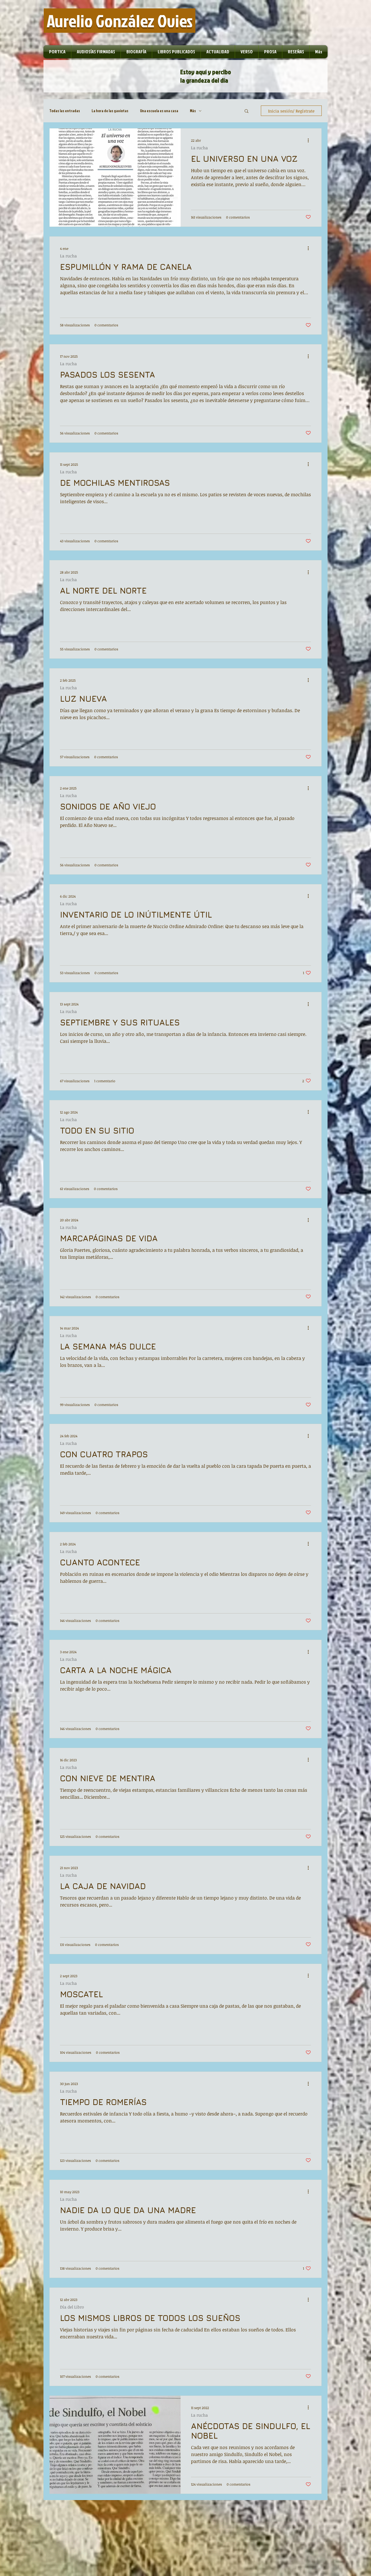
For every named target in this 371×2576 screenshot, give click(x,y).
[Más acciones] (310, 140)
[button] (247, 111)
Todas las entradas (65, 111)
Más (193, 111)
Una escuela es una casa (159, 111)
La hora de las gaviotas (110, 111)
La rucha (199, 148)
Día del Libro (72, 2307)
